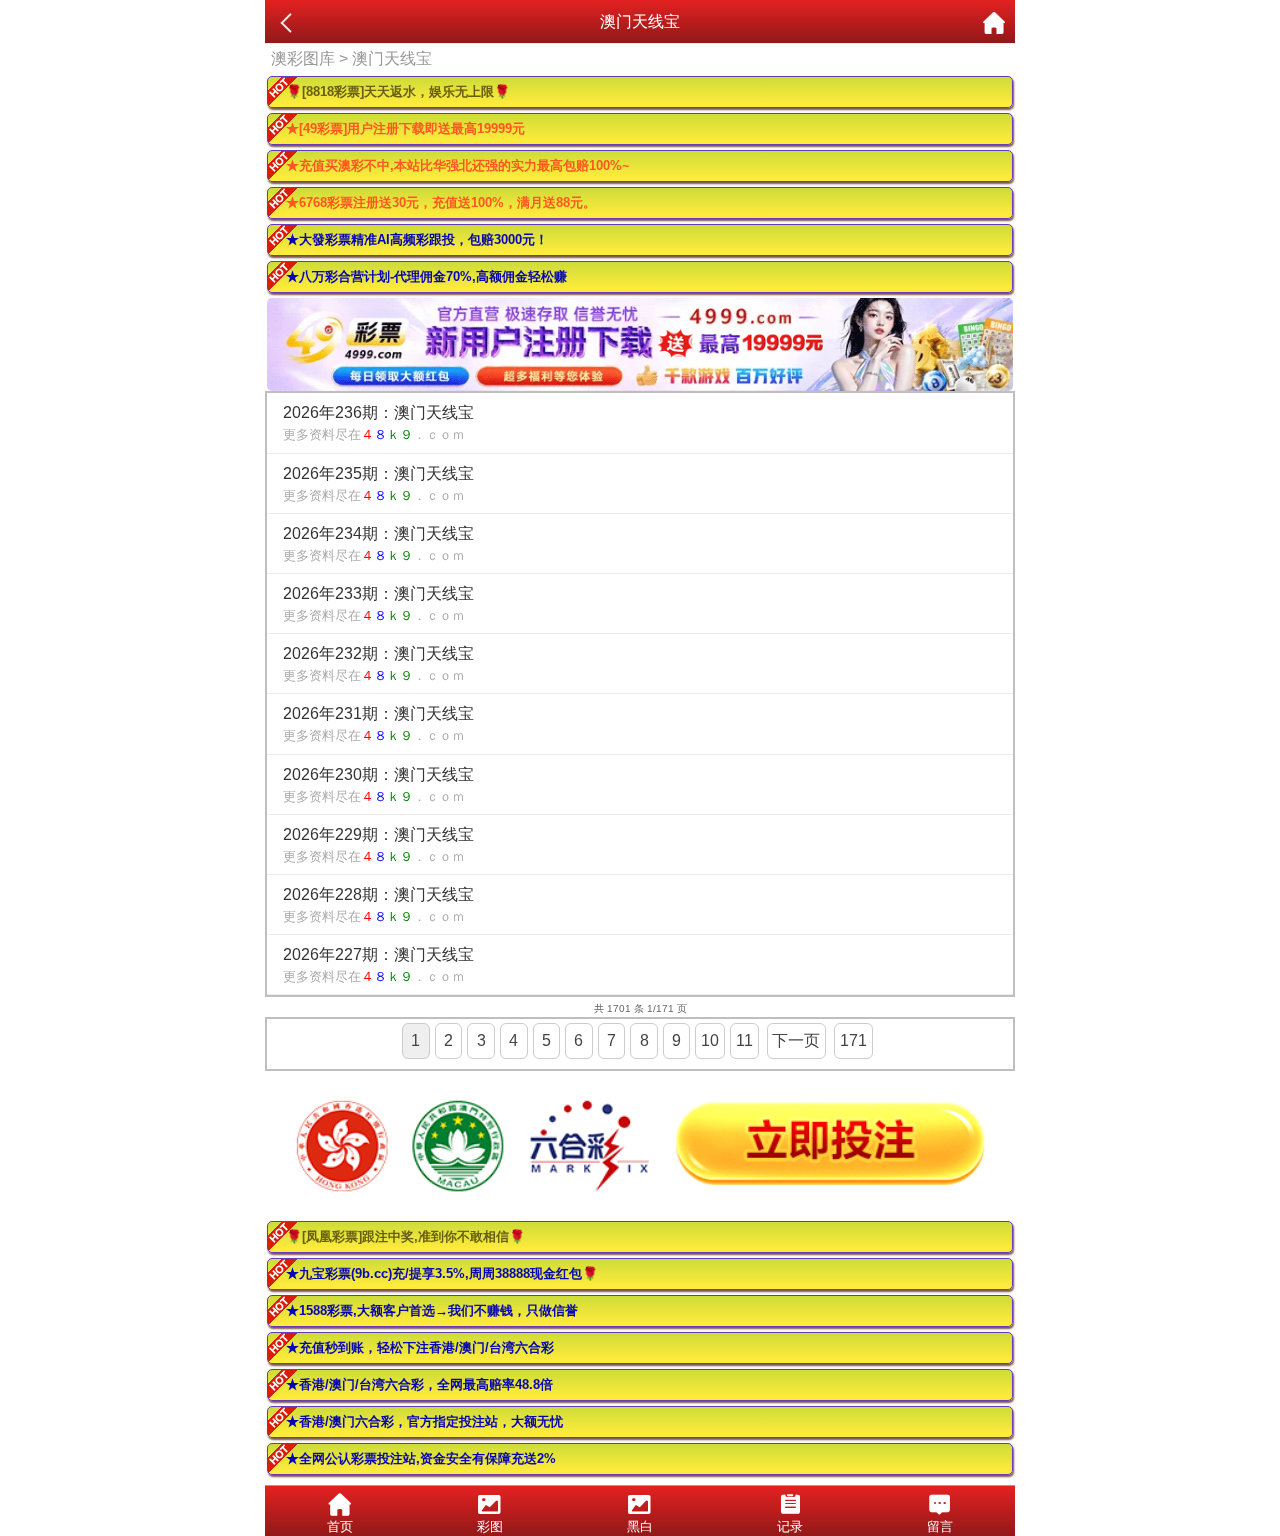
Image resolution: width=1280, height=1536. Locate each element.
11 (744, 1040)
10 (710, 1040)
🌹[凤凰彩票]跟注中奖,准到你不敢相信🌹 (405, 1236)
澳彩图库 (303, 58)
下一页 (796, 1040)
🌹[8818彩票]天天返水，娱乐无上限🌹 (398, 91)
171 (853, 1040)
